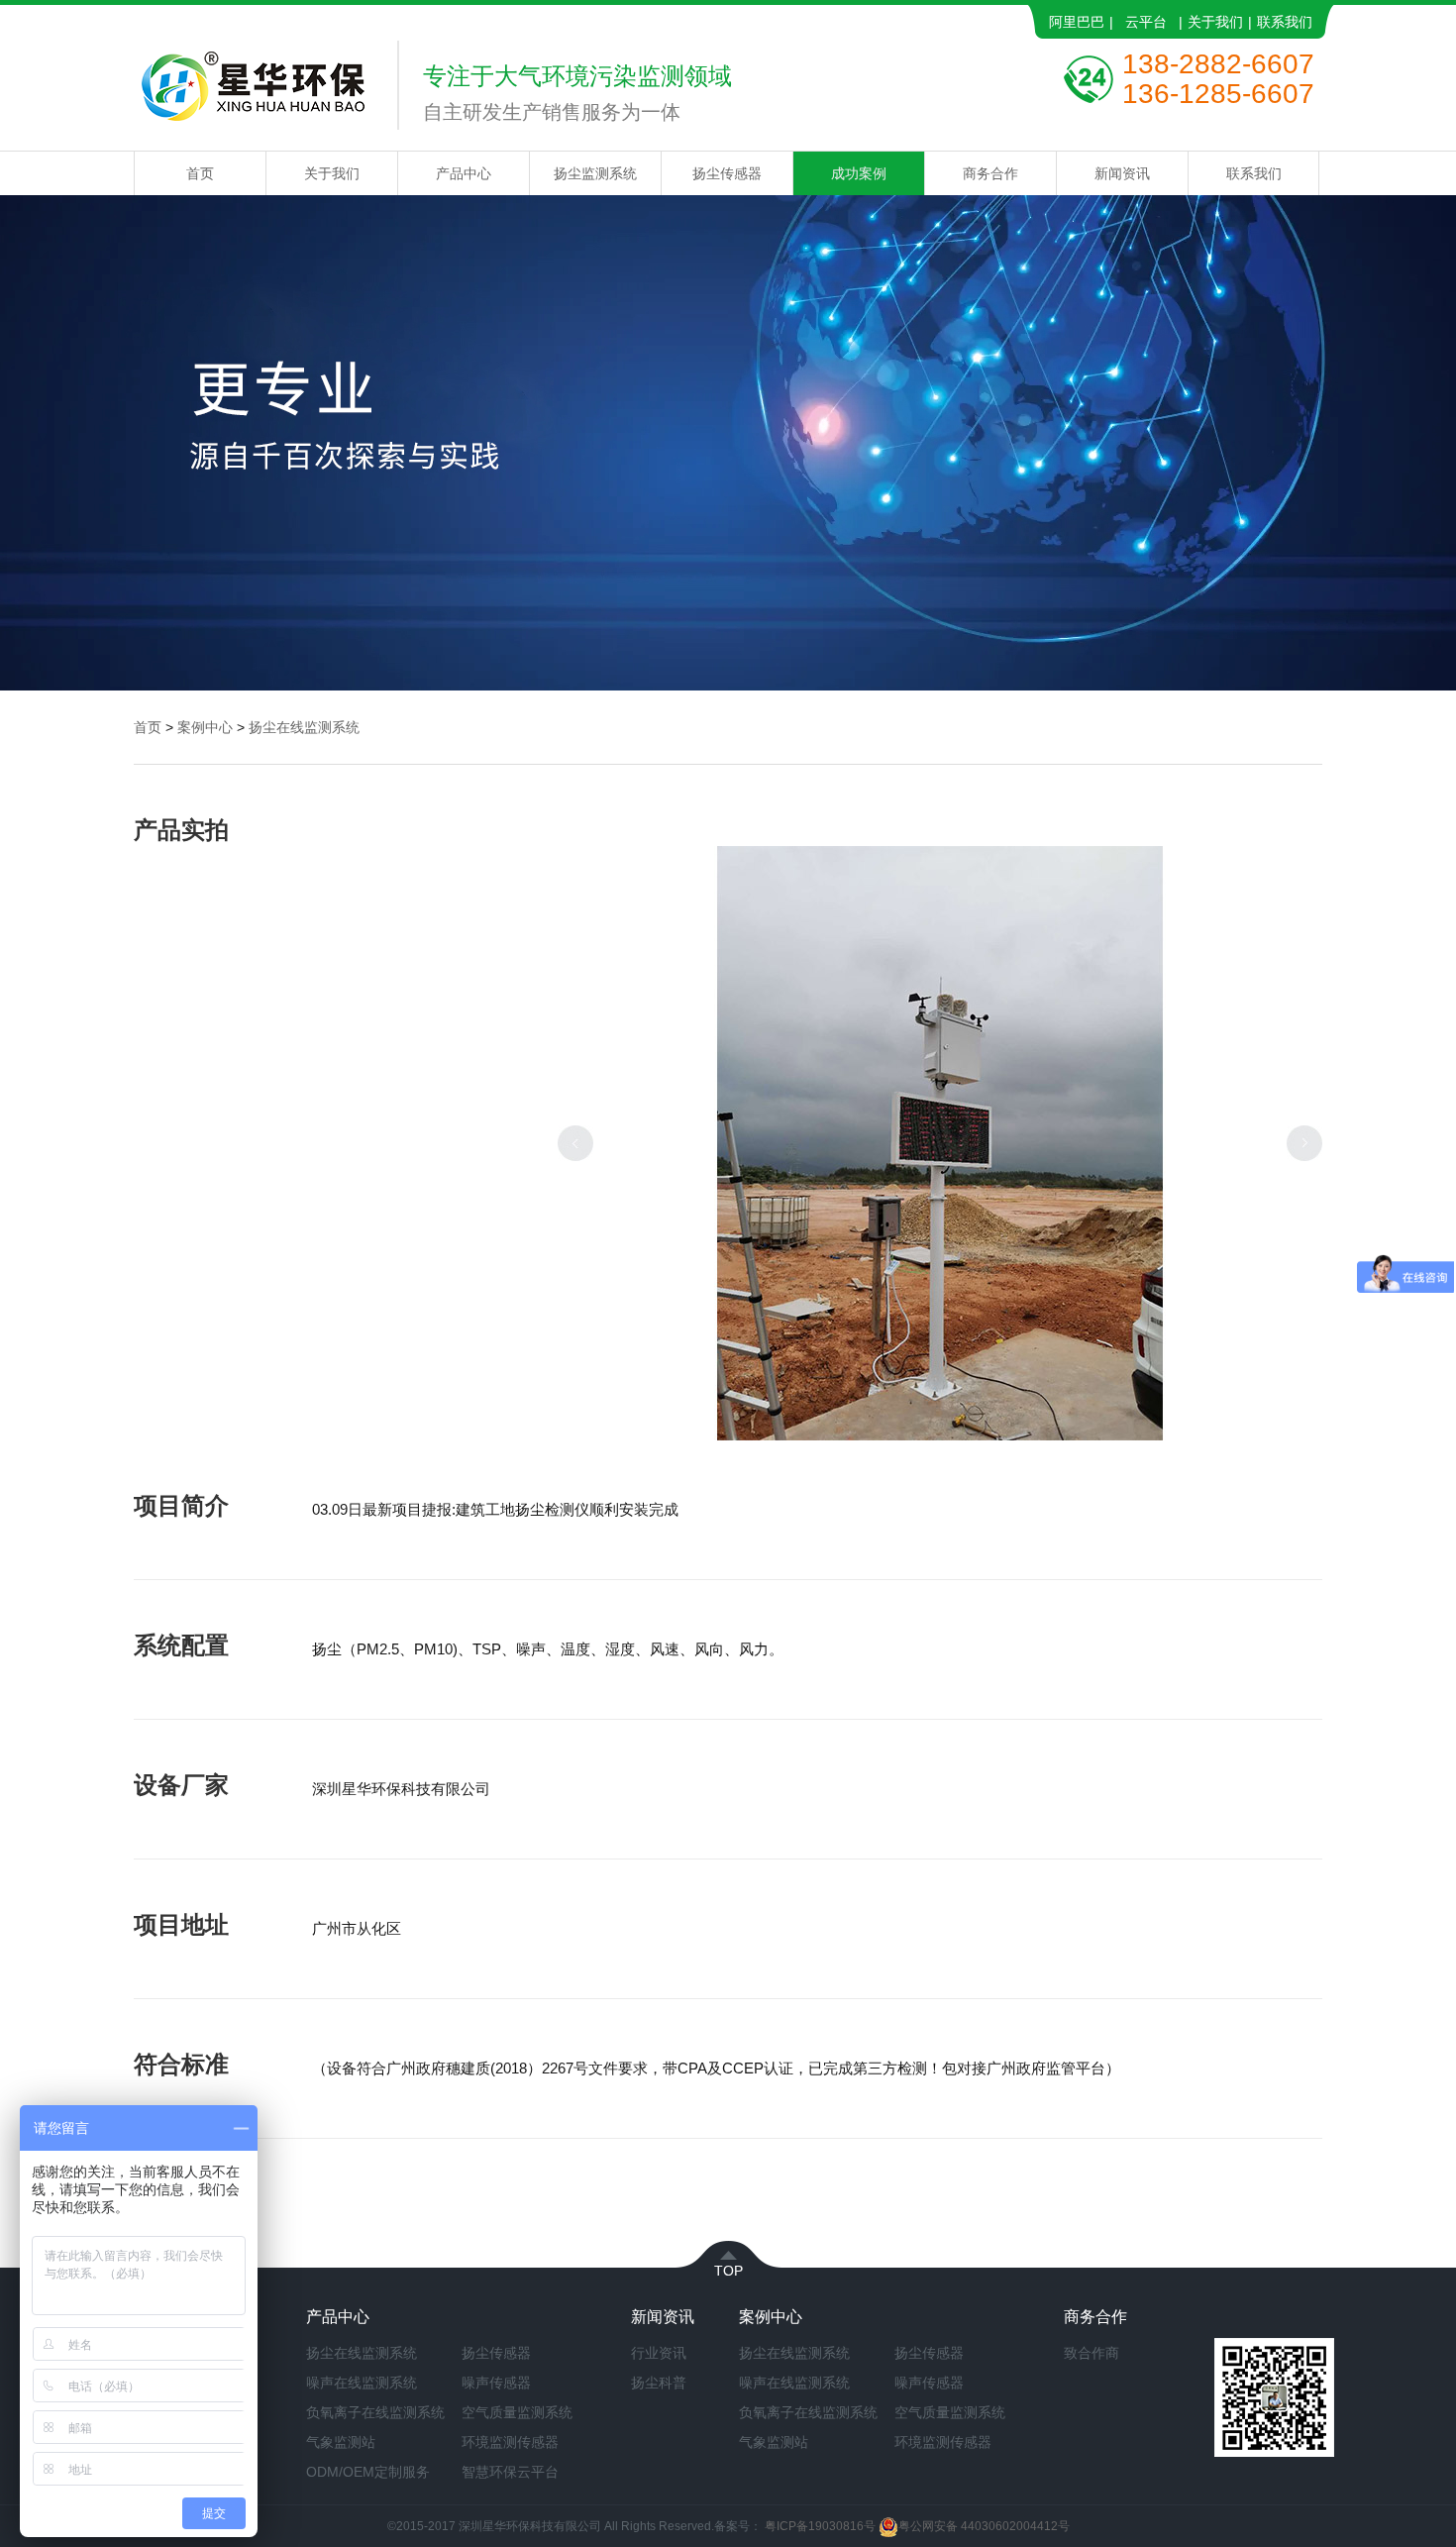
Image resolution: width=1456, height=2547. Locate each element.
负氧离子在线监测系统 (375, 2412)
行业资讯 (659, 2353)
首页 (200, 173)
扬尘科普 (659, 2383)
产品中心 (464, 173)
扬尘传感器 (727, 173)
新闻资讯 (1122, 173)
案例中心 (205, 727)
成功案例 (859, 173)
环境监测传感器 (510, 2442)
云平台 (1146, 22)
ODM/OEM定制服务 (368, 2472)
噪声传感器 (496, 2383)
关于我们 (1215, 22)
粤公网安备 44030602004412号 (984, 2526)
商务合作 (990, 173)
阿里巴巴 (1077, 22)
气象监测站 (341, 2442)
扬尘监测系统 (595, 173)
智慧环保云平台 (510, 2472)
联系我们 (1285, 22)
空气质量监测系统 (517, 2412)
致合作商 (1092, 2353)
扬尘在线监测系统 (304, 727)
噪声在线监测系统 (362, 2383)
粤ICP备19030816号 (820, 2526)
